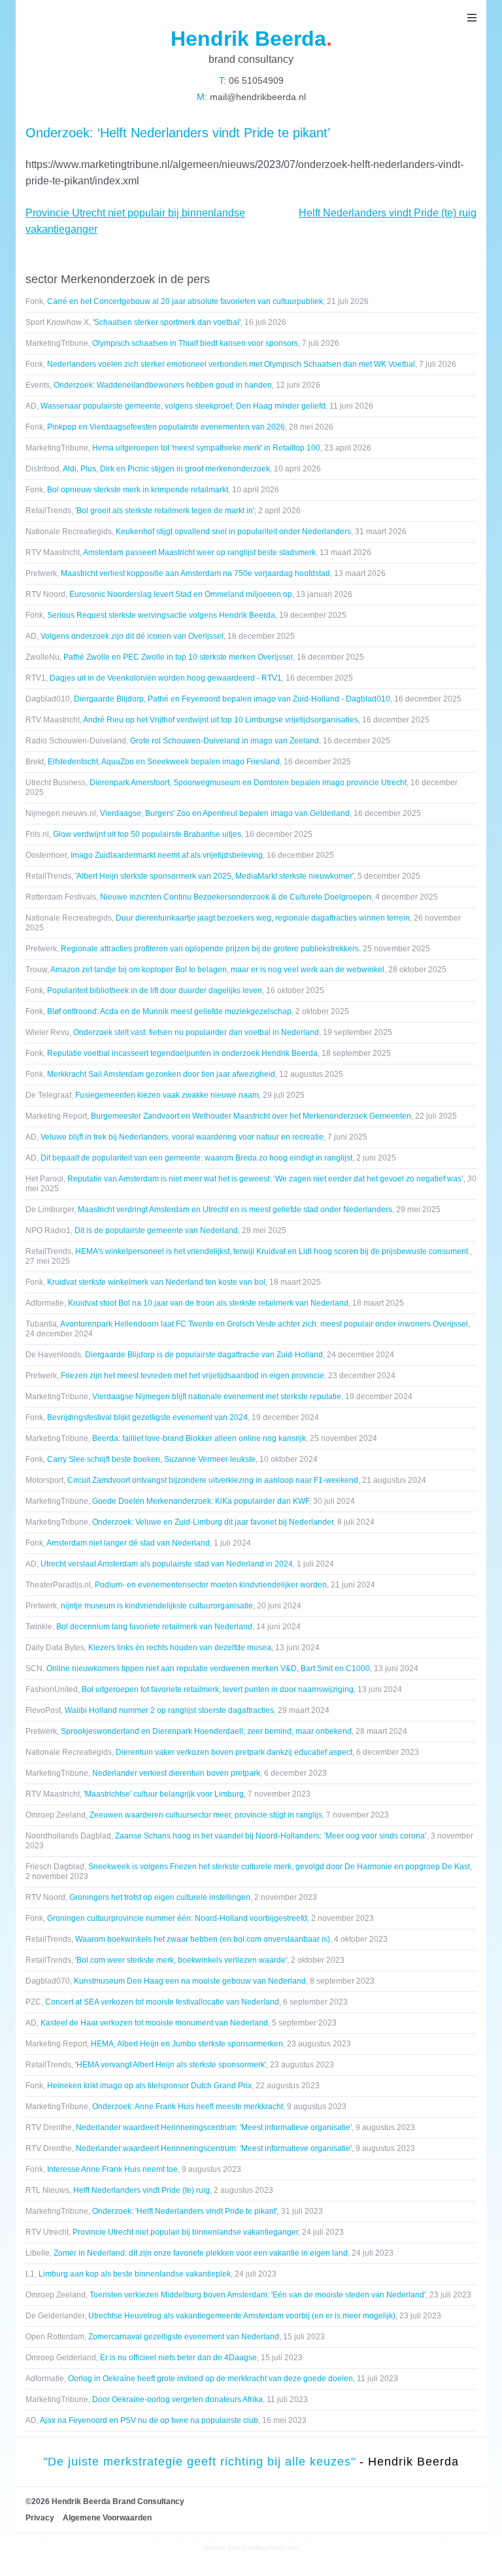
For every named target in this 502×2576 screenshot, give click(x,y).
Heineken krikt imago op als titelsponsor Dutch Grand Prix (149, 2086)
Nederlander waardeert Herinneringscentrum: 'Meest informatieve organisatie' (214, 2127)
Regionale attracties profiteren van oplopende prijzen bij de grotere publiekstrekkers (210, 949)
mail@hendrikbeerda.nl (257, 97)
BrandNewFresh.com (270, 2548)
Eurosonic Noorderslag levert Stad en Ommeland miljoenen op (181, 594)
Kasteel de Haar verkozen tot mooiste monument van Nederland (154, 2023)
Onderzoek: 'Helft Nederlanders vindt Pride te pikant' (185, 2211)
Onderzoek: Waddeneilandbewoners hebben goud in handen (163, 385)
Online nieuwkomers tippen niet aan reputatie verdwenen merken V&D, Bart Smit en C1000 (208, 1669)
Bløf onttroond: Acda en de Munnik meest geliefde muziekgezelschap (169, 1011)
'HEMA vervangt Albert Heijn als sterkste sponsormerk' (171, 2065)
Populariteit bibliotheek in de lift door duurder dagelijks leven (155, 991)
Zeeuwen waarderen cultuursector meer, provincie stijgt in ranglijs (206, 1815)
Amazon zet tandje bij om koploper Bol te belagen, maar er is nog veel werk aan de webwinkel (217, 970)
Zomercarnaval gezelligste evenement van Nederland (184, 2337)
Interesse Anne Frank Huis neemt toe (112, 2169)
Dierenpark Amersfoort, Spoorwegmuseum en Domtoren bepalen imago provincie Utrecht (248, 783)
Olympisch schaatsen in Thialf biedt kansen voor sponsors (195, 343)
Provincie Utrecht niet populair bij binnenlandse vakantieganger (185, 2232)
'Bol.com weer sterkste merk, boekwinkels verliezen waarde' (181, 1960)
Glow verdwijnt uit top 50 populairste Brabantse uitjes (147, 834)
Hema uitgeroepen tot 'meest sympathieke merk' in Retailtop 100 (206, 448)
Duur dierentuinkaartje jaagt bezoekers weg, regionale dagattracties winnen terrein (263, 918)
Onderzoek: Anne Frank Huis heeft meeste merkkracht (188, 2107)
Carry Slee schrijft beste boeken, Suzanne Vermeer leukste (151, 1459)
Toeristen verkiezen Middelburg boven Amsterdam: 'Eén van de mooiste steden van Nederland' (258, 2295)
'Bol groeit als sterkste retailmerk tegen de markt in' (165, 511)
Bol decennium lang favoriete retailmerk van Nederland (154, 1627)
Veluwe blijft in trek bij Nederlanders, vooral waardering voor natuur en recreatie (182, 1137)
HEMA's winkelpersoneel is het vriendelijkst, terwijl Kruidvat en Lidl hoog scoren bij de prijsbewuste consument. (273, 1251)
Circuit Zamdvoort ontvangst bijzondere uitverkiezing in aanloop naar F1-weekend (213, 1480)
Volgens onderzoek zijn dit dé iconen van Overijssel (132, 636)
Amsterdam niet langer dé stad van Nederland (128, 1543)
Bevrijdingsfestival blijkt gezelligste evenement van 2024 (147, 1417)
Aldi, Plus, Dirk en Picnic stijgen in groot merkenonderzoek (166, 469)
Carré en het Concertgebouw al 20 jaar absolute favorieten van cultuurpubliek (185, 301)
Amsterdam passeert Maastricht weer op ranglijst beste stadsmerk (199, 552)
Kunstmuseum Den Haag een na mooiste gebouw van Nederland (190, 1981)
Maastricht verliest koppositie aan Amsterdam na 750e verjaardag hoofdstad (195, 573)
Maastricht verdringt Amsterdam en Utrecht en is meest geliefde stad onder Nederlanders (235, 1210)
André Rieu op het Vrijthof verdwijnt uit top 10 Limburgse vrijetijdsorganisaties (221, 720)
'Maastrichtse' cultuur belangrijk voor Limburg (164, 1794)
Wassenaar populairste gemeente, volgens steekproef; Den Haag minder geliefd (183, 406)
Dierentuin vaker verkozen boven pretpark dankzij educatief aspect (234, 1752)
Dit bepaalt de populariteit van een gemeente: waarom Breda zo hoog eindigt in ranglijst (196, 1158)
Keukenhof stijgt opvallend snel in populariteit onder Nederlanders (233, 532)
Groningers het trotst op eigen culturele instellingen (160, 1897)
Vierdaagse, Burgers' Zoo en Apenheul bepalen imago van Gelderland (225, 813)
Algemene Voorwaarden (107, 2518)
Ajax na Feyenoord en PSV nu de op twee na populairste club (149, 2420)
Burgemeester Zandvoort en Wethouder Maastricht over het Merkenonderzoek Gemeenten (251, 1116)
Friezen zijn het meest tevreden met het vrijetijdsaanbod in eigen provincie (192, 1376)
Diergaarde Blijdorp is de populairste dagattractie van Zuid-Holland (204, 1355)
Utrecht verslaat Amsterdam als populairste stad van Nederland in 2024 (167, 1564)
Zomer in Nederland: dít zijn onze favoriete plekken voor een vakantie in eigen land (201, 2253)
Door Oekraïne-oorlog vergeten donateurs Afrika (177, 2399)
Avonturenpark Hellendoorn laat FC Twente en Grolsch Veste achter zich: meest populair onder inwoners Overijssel (264, 1324)
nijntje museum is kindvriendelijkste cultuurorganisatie (157, 1606)
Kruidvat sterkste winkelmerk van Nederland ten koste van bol (156, 1282)
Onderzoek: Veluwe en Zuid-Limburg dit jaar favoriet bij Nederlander (213, 1522)
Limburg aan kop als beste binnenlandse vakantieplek (135, 2274)
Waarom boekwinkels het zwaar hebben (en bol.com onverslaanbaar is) (203, 1939)
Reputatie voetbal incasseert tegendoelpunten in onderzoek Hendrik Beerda (182, 1053)
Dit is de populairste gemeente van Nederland (156, 1230)
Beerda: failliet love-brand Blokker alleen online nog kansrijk (199, 1438)
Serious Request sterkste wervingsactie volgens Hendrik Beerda (161, 615)
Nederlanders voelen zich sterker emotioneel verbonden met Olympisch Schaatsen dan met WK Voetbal (231, 364)
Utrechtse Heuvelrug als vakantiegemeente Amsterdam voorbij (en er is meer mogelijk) (242, 2316)
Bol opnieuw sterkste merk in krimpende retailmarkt (138, 490)
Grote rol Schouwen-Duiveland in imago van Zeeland (225, 741)
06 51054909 (255, 80)
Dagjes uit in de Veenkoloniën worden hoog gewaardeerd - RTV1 (166, 678)
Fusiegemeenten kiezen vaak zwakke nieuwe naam (167, 1095)
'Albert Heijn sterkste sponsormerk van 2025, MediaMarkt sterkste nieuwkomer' (214, 876)
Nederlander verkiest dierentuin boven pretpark (176, 1773)
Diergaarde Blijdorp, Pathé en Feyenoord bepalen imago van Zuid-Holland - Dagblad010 (232, 699)
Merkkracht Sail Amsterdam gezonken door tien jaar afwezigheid (161, 1074)
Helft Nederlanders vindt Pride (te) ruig (388, 213)
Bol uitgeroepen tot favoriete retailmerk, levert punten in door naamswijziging (218, 1689)
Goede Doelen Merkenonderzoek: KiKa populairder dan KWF (201, 1501)
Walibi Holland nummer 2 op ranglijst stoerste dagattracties (169, 1710)
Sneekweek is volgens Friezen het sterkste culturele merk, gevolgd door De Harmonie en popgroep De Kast (279, 1867)
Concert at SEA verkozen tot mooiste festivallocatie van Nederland (162, 2002)
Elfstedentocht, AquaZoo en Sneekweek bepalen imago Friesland (164, 762)
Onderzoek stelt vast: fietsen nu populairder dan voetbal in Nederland (196, 1032)
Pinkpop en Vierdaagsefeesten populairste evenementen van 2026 (166, 427)
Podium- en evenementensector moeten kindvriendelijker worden (211, 1585)
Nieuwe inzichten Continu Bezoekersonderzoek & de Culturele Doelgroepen (236, 897)
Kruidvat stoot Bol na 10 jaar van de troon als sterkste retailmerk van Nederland (208, 1303)
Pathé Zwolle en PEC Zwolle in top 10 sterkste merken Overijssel (178, 657)
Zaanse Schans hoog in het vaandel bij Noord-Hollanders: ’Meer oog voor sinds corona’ (271, 1836)
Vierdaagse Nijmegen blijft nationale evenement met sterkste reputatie (217, 1397)
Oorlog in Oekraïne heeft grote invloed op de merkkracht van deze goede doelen (210, 2379)
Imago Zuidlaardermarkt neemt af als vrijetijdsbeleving (167, 855)
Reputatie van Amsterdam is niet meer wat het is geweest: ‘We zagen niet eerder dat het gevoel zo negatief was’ (265, 1179)
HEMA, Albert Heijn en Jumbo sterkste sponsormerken (187, 2044)
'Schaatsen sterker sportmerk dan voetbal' (167, 322)
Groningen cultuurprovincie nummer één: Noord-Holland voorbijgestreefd (177, 1918)
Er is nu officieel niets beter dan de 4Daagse (178, 2358)
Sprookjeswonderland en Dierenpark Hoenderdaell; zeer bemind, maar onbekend (206, 1731)
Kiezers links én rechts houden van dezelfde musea (180, 1648)
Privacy (40, 2518)
